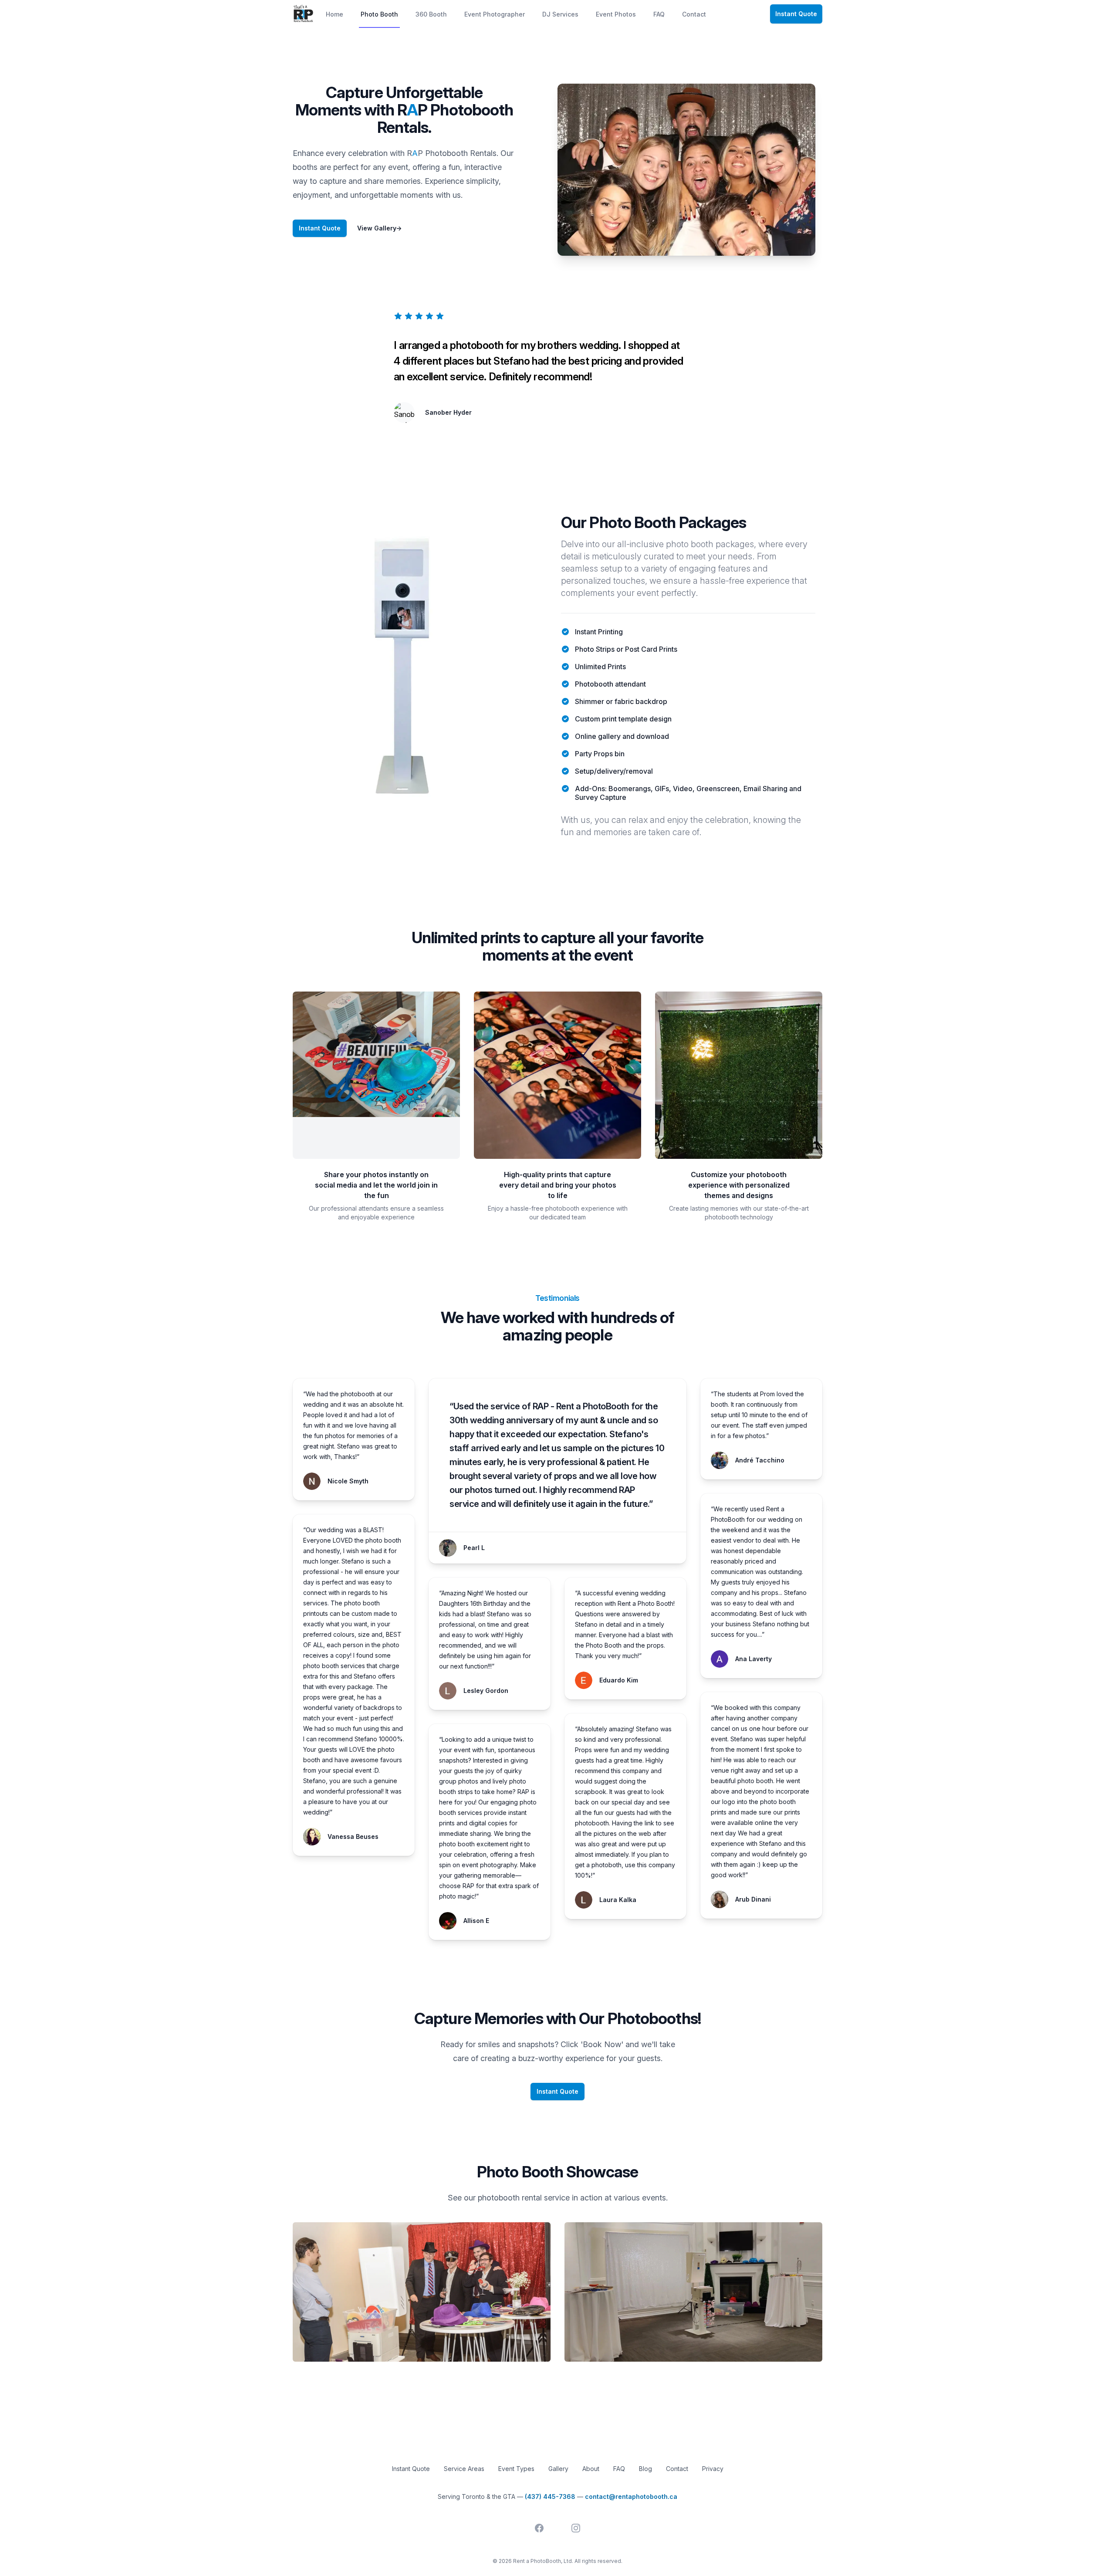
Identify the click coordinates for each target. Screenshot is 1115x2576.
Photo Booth (379, 14)
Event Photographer (495, 14)
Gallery (558, 2469)
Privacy (713, 2469)
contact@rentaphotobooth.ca (631, 2496)
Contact (694, 14)
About (591, 2469)
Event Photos (616, 14)
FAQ (659, 14)
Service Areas (464, 2469)
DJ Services (560, 14)
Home (334, 14)
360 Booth (431, 14)
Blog (645, 2469)
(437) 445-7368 (550, 2496)
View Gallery (379, 228)
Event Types (516, 2469)
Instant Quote (796, 14)
